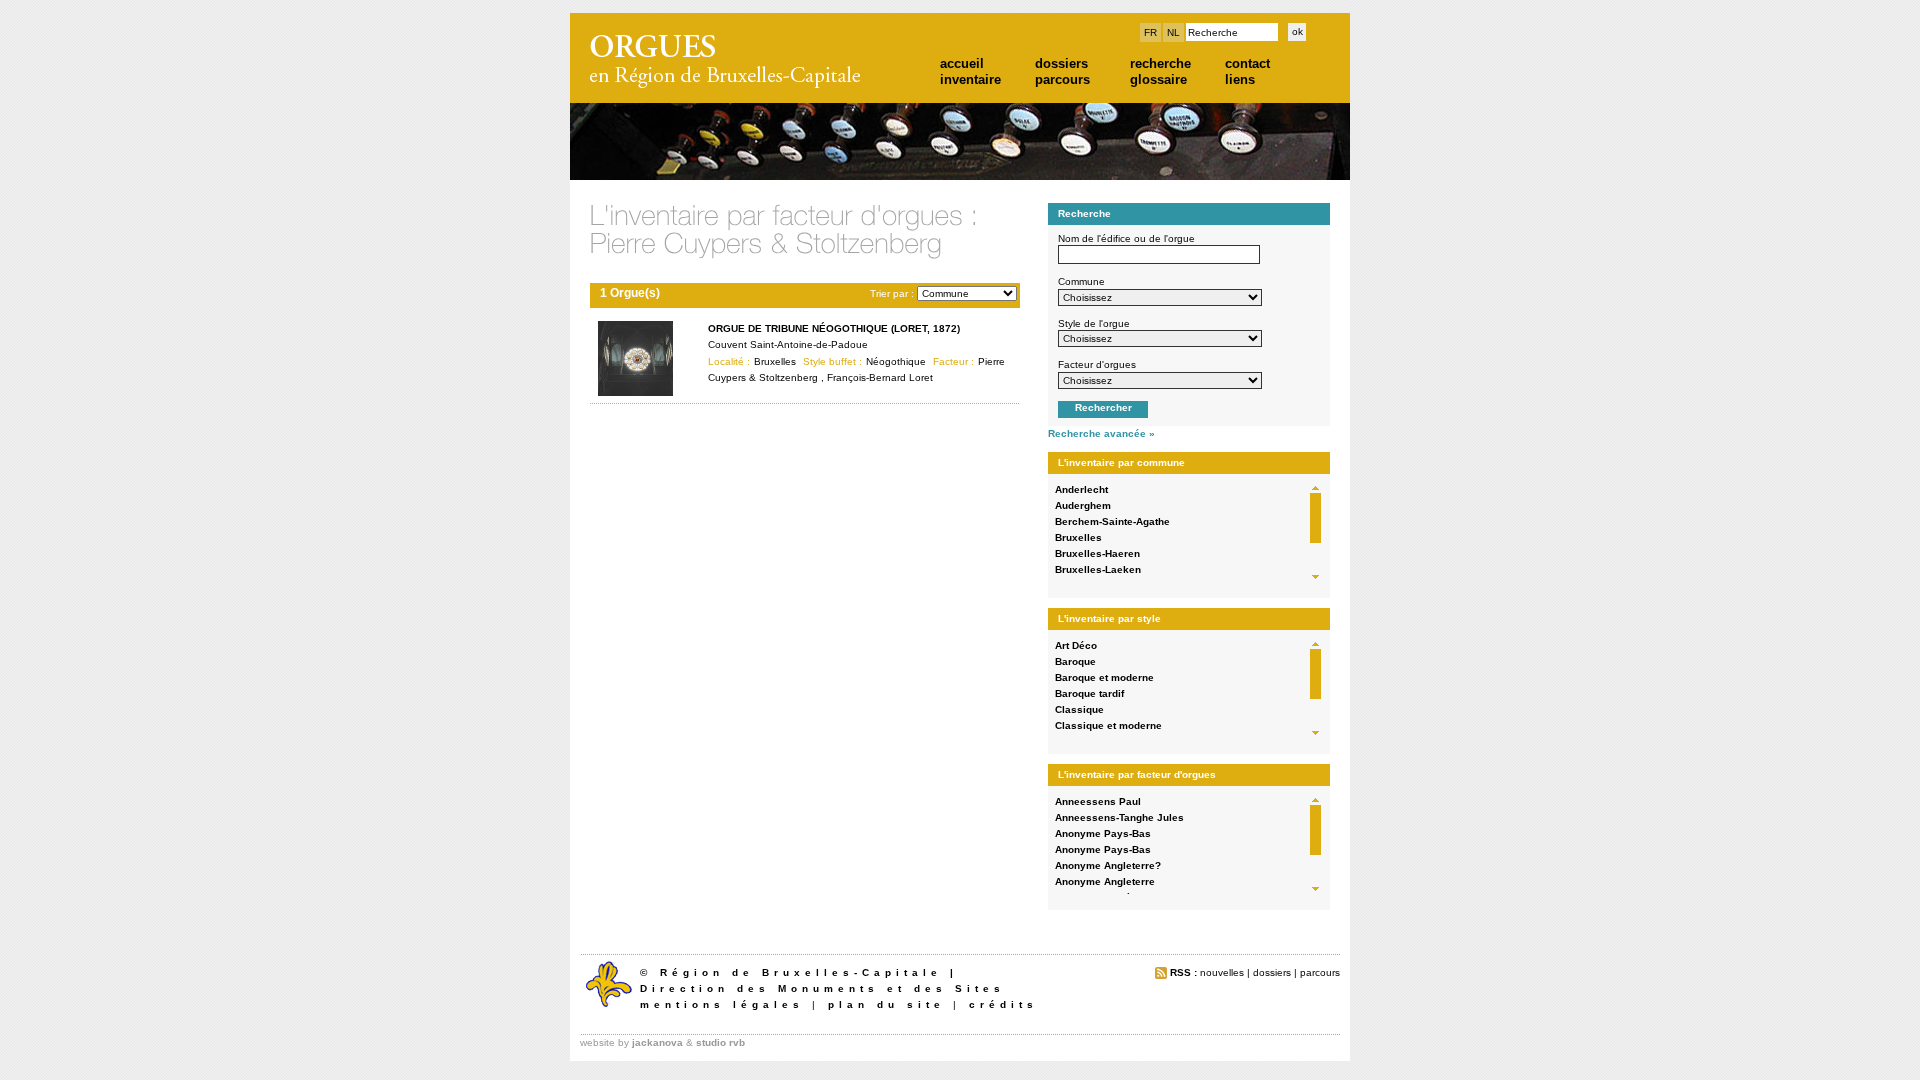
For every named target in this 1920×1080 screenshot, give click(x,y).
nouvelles (1222, 972)
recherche (1160, 63)
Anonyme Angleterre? (1108, 865)
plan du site (886, 1004)
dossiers (1061, 63)
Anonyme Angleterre (1105, 881)
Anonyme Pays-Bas (1103, 833)
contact (1247, 63)
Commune (1081, 281)
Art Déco (1076, 645)
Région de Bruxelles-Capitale (801, 972)
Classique (1079, 709)
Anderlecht (1081, 489)
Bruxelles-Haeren (1097, 553)
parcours (1062, 79)
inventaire (970, 79)
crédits (1003, 1004)
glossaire (1158, 79)
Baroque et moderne (1104, 677)
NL (1173, 32)
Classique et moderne (1108, 725)
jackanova (657, 1042)
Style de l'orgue (1094, 323)
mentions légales (722, 1004)
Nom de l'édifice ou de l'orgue (1126, 238)
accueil (962, 63)
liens (1240, 79)
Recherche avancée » (1101, 433)
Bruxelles (1078, 537)
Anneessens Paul (1098, 801)
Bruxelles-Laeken (1098, 569)
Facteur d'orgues (1097, 364)
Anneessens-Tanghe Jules (1119, 817)
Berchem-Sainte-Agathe (1112, 521)
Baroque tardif (1089, 693)
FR (1150, 32)
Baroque (1075, 661)
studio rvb (720, 1042)
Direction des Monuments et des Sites (822, 988)
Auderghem (1083, 505)
